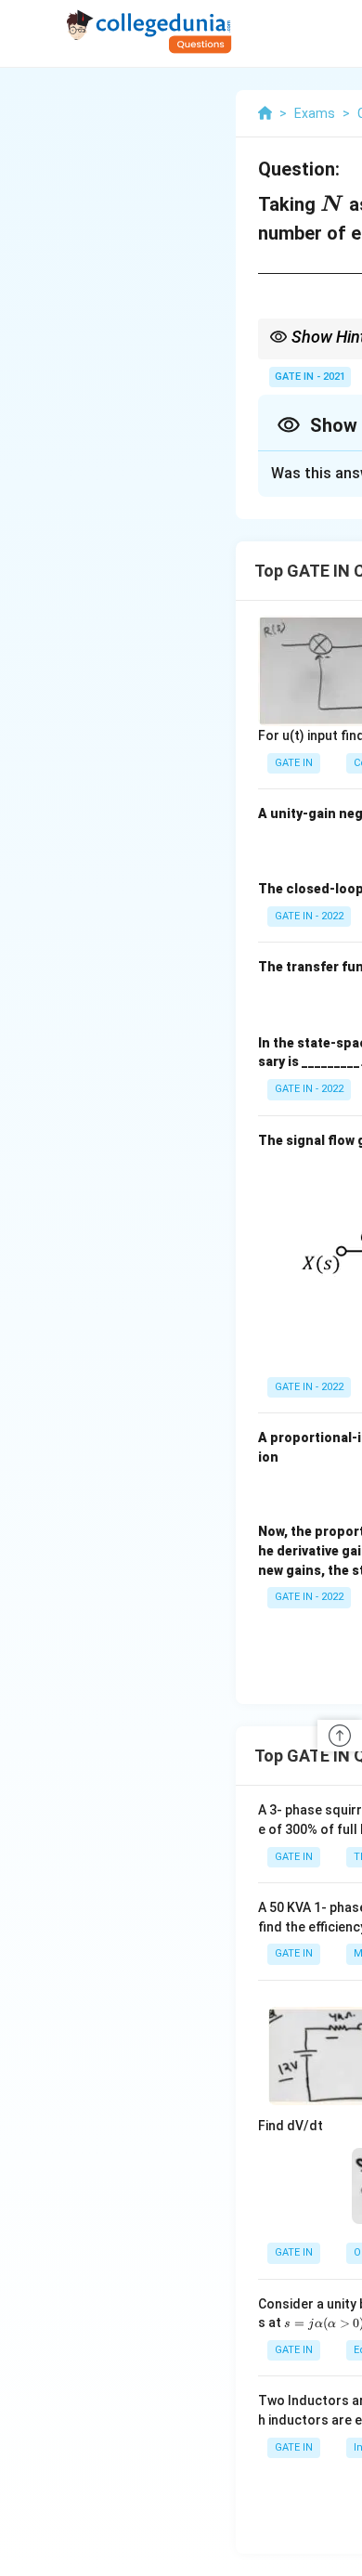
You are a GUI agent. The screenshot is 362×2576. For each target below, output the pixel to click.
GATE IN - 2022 (309, 916)
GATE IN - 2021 (310, 377)
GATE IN (294, 763)
